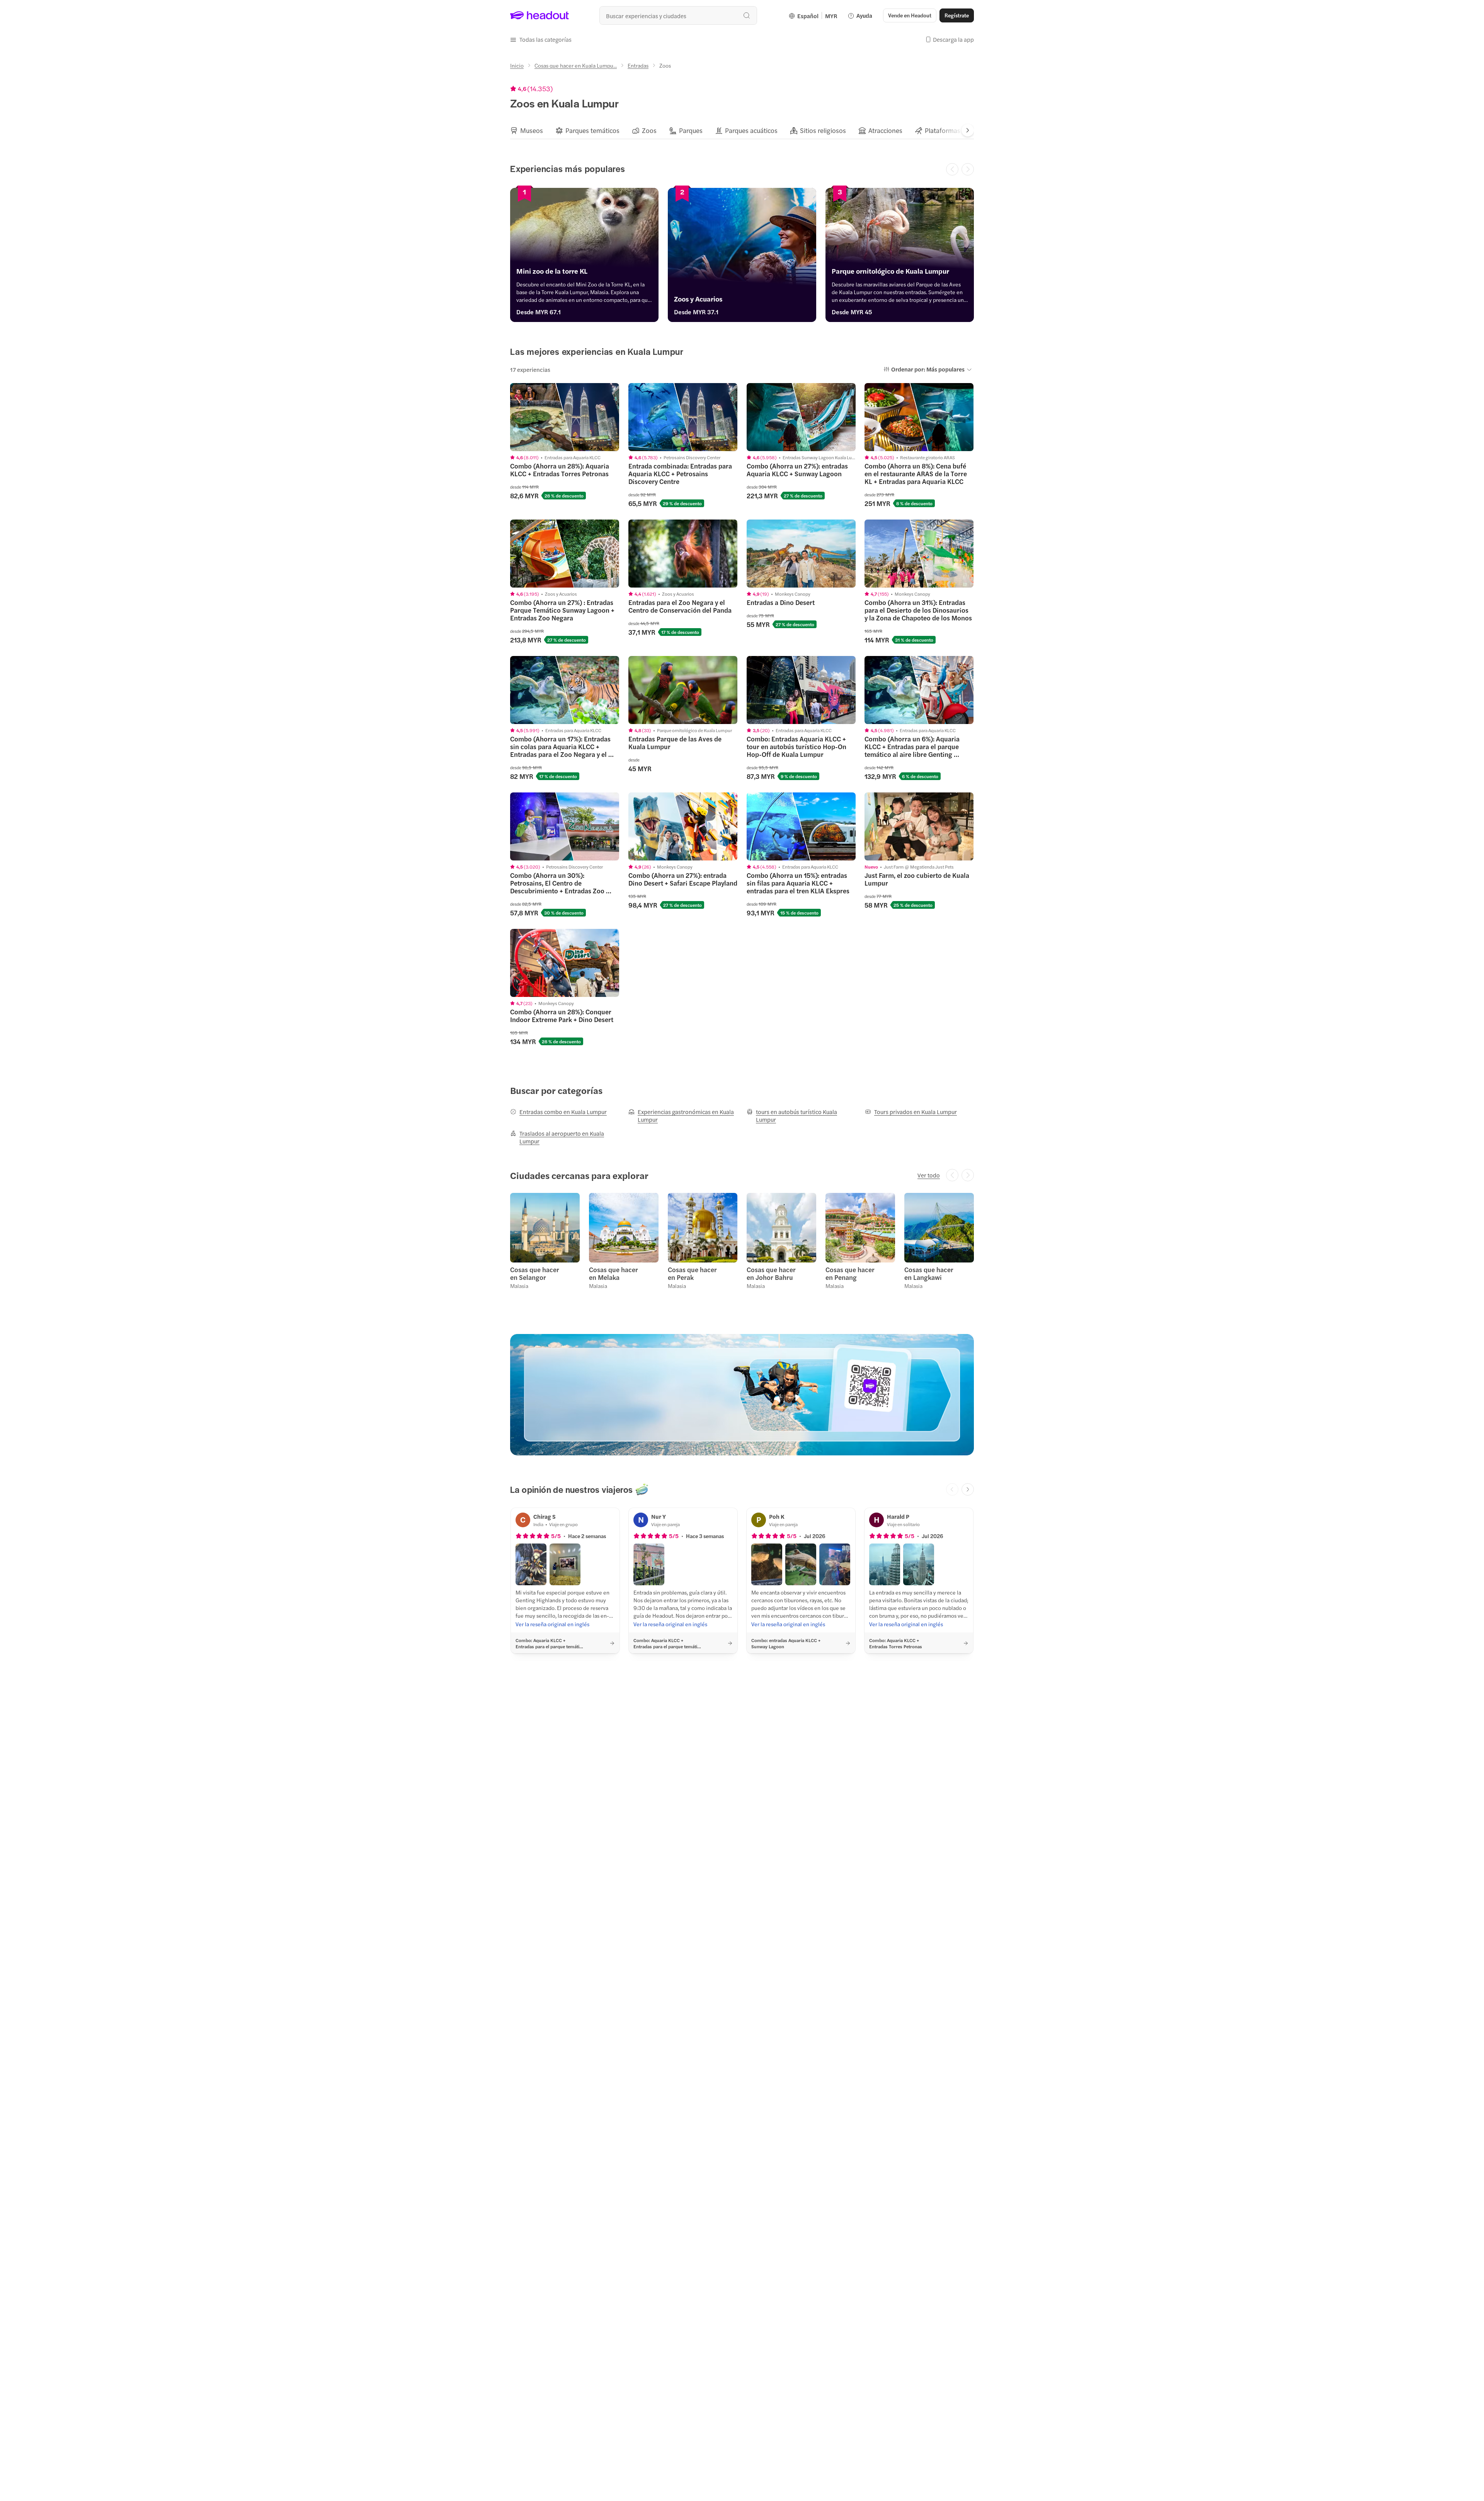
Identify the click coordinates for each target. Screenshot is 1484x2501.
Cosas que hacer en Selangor (535, 1273)
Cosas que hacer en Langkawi (929, 1273)
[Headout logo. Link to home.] (540, 15)
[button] (541, 39)
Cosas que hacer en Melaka (614, 1273)
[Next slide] (968, 130)
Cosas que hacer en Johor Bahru (771, 1273)
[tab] (527, 130)
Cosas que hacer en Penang (850, 1273)
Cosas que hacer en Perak (692, 1273)
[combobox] (678, 15)
